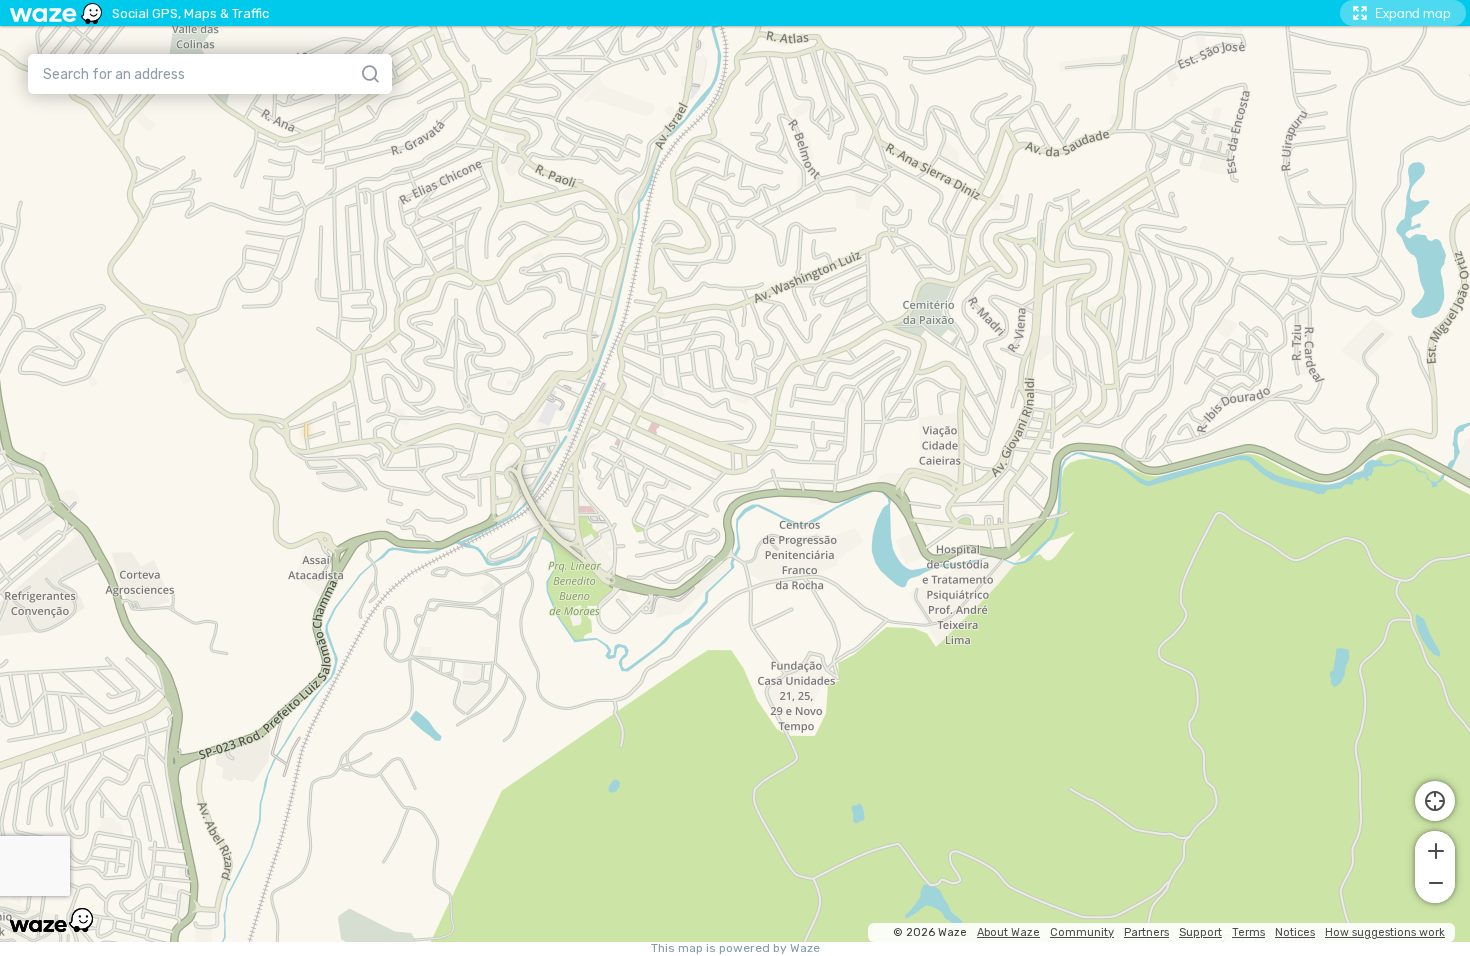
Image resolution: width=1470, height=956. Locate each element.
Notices (1295, 932)
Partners (1146, 932)
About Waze (1008, 932)
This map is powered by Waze (735, 948)
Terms (1248, 932)
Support (1200, 932)
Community (1082, 932)
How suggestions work (1385, 932)
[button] (1435, 849)
